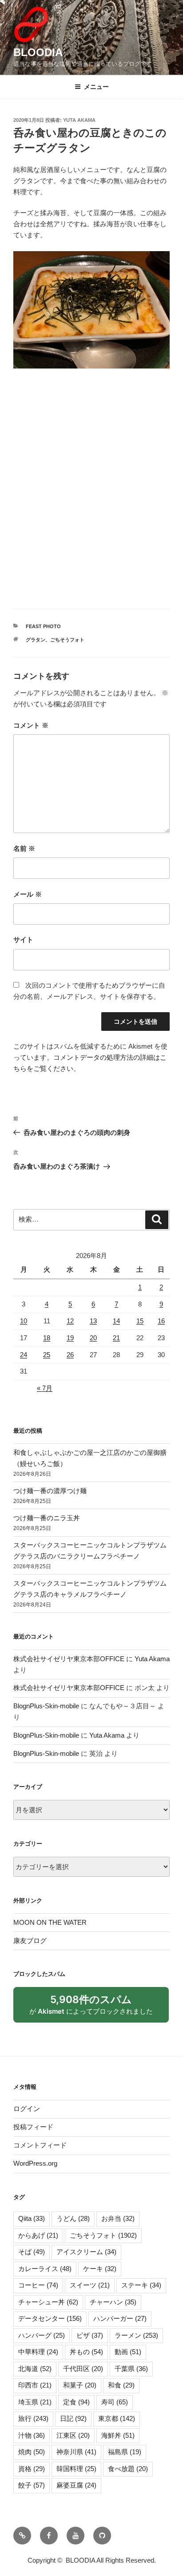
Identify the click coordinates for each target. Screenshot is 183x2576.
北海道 (35, 2369)
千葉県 (131, 2369)
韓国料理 (76, 2469)
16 (161, 1321)
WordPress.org (35, 2163)
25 (47, 1355)
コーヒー (38, 2285)
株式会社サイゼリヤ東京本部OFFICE (69, 1659)
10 (24, 1321)
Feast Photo (43, 626)
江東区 (73, 2435)
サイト (23, 939)
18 (47, 1338)
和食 (121, 2385)
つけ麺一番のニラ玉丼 (47, 1518)
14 (116, 1321)
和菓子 (80, 2385)
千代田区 (83, 2369)
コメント (31, 725)
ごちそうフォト (67, 640)
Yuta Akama (79, 120)
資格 (32, 2469)
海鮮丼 (118, 2435)
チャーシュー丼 (48, 2302)
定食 (76, 2402)
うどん (73, 2218)
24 (24, 1355)
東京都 (117, 2418)
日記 (73, 2418)
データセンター (50, 2318)
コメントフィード (40, 2145)
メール (28, 894)
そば (32, 2252)
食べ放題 (128, 2469)
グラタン (36, 640)
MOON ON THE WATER (50, 1922)
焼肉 (32, 2452)
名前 (24, 848)
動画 (128, 2352)
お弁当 (118, 2218)
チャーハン (113, 2302)
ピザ (90, 2335)
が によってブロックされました (95, 2008)
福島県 (125, 2452)
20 (93, 1338)
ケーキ (100, 2269)
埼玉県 (35, 2402)
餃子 (32, 2485)
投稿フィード (33, 2127)
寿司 (115, 2402)
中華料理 (38, 2352)
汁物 (32, 2435)
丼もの (86, 2352)
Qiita (32, 2218)
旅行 (33, 2418)
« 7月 (45, 1388)
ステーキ (141, 2285)
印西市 (35, 2385)
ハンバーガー (120, 2318)
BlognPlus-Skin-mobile (46, 1706)
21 (116, 1338)
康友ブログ (30, 1941)
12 (70, 1321)
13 (93, 1321)
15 (140, 1321)
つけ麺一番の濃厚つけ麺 (50, 1491)
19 (70, 1338)
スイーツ (90, 2285)
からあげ (38, 2235)
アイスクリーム (86, 2252)
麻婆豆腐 (76, 2485)
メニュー (96, 87)
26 (70, 1355)
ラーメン (136, 2335)
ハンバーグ (42, 2335)
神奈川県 (76, 2452)
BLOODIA (38, 52)
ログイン (27, 2109)
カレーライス (45, 2269)
